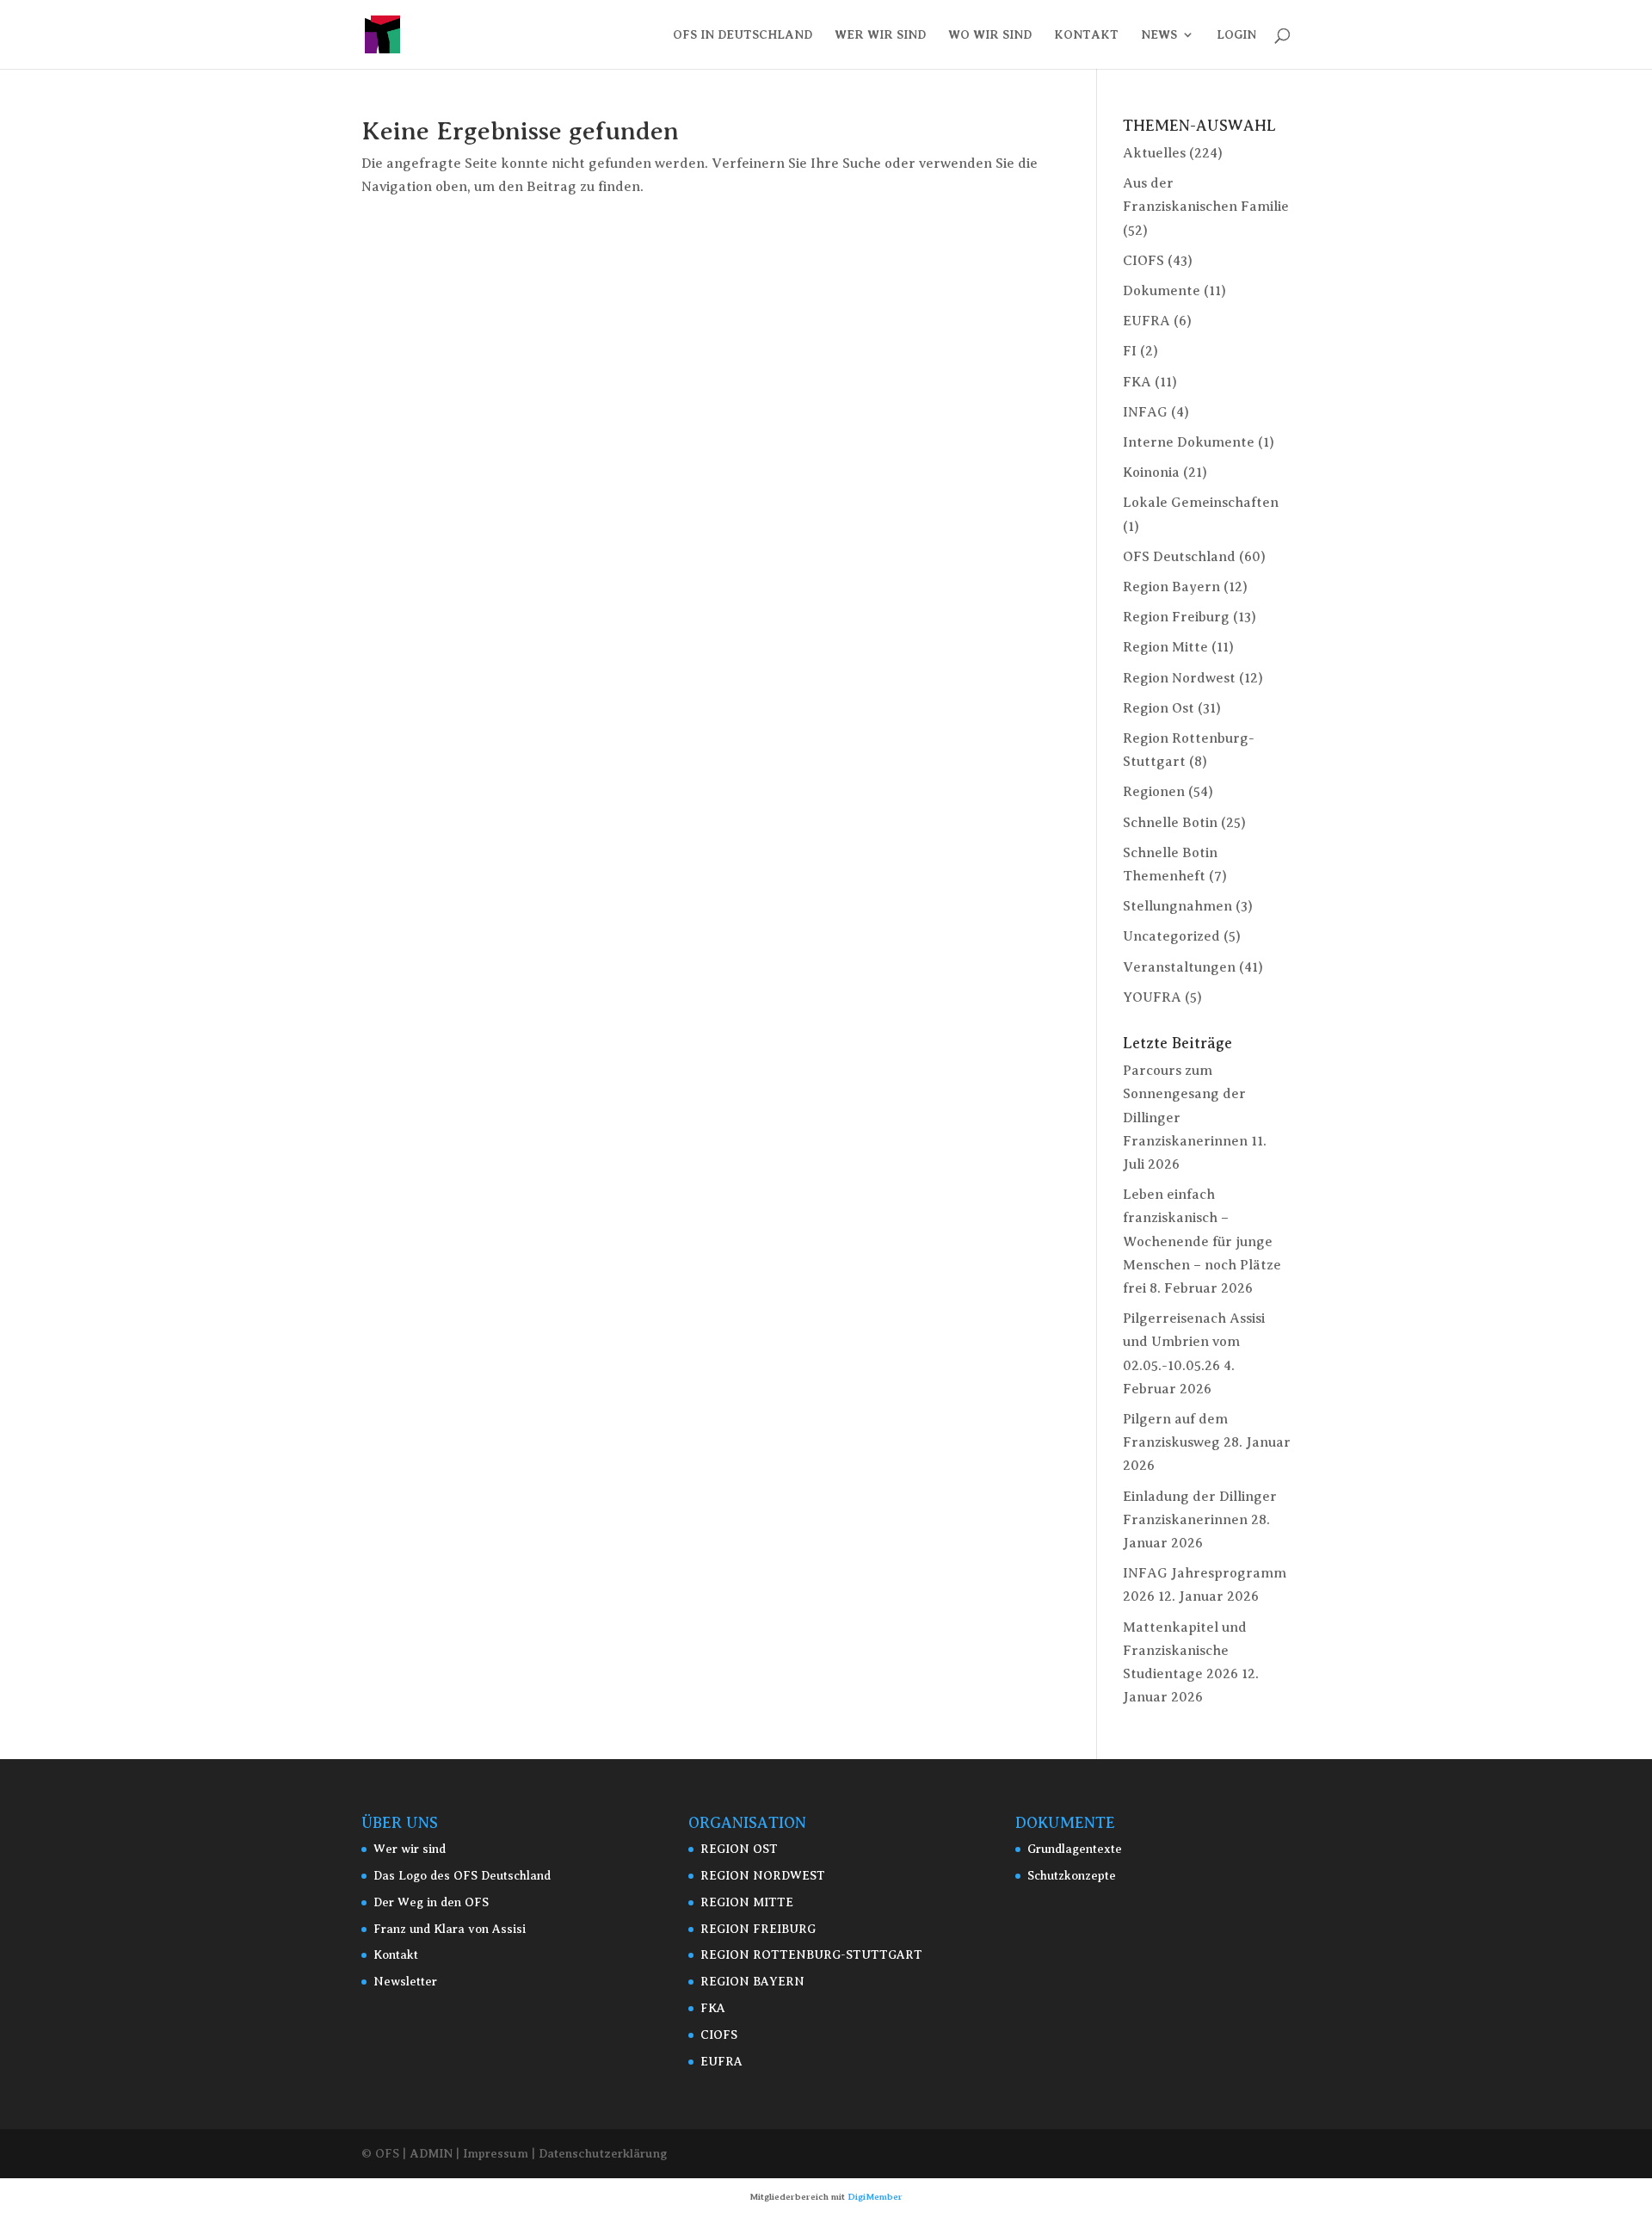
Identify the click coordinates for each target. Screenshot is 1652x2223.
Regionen (1154, 792)
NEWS (1159, 35)
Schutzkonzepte (1072, 1876)
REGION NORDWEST (763, 1876)
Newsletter (405, 1982)
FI (1130, 351)
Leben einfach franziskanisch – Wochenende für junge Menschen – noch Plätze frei (1202, 1241)
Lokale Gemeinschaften (1201, 503)
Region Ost (1159, 708)
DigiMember (875, 2197)
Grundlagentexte (1075, 1849)
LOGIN (1236, 35)
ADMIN (431, 2153)
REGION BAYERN (752, 1982)
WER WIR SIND (880, 35)
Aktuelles (1154, 153)
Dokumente (1162, 291)
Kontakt (396, 1955)
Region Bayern (1171, 587)
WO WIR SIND (990, 35)
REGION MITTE (747, 1902)
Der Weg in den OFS (431, 1902)
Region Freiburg (1176, 617)
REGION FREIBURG (758, 1929)
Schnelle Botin (1170, 823)
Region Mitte (1165, 647)
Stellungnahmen (1177, 906)
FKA (1137, 382)
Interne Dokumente (1189, 442)
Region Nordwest (1179, 678)
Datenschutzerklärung (603, 2153)
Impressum (496, 2153)
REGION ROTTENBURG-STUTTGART (811, 1955)
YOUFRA (1152, 997)
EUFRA (1147, 321)
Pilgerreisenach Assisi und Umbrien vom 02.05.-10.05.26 (1194, 1342)
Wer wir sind (410, 1849)
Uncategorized (1171, 936)
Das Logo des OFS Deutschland (462, 1876)
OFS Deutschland (1179, 557)
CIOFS (1143, 261)
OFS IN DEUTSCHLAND (743, 35)
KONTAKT (1086, 35)
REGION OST (739, 1849)
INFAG (1145, 412)
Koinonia (1151, 472)
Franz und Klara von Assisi (450, 1929)
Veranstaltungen (1179, 967)
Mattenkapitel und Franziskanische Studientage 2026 (1185, 1651)
